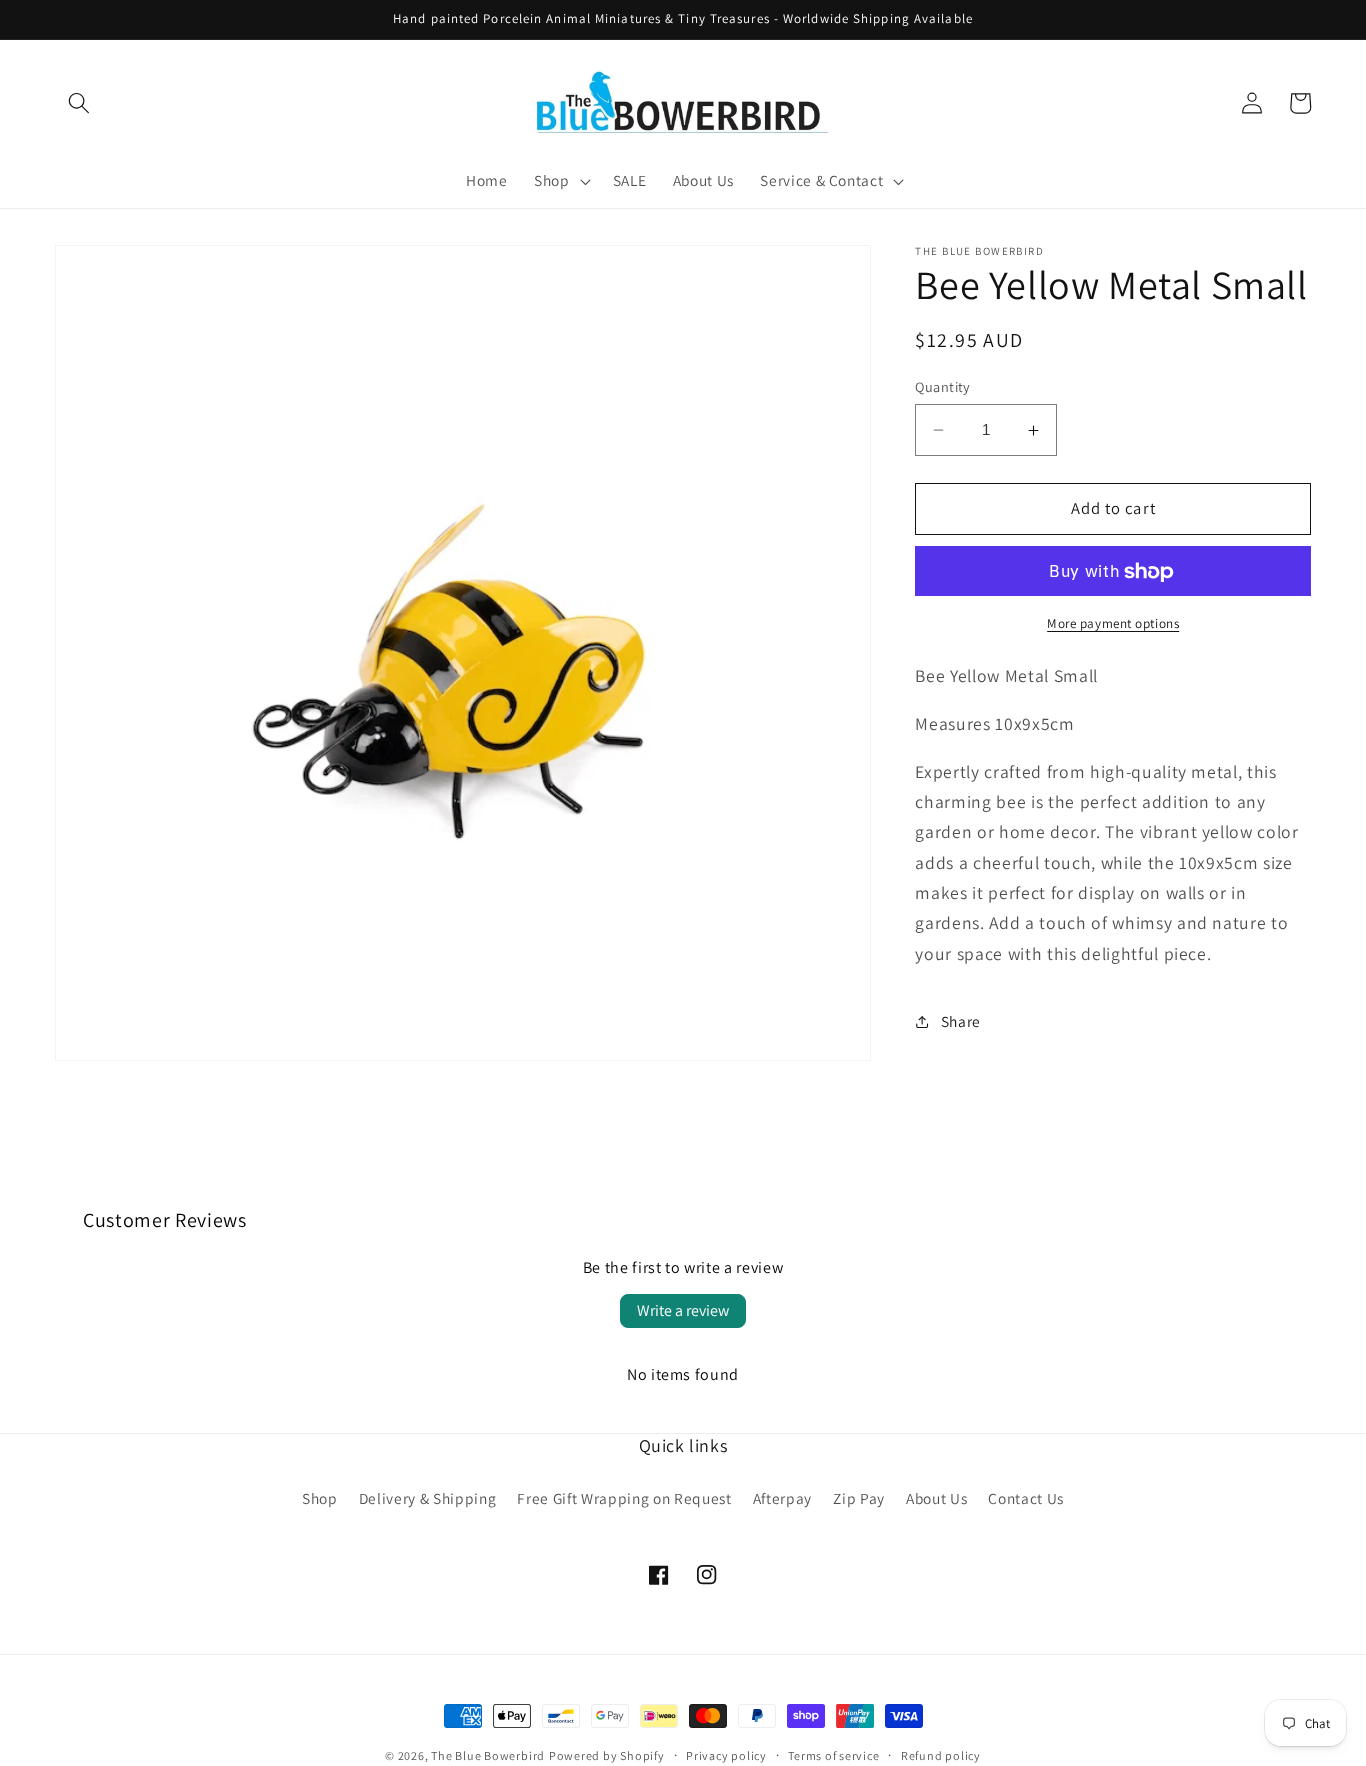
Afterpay (782, 1498)
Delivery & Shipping (428, 1498)
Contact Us (1026, 1498)
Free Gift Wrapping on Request (624, 1498)
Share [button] (961, 1021)
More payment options (1113, 623)
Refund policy (941, 1755)
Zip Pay (859, 1498)
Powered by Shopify (607, 1755)
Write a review (683, 1310)
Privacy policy (726, 1755)
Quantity (943, 386)
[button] (79, 103)
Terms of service (833, 1755)
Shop (320, 1498)
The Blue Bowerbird (488, 1755)
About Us (936, 1498)
